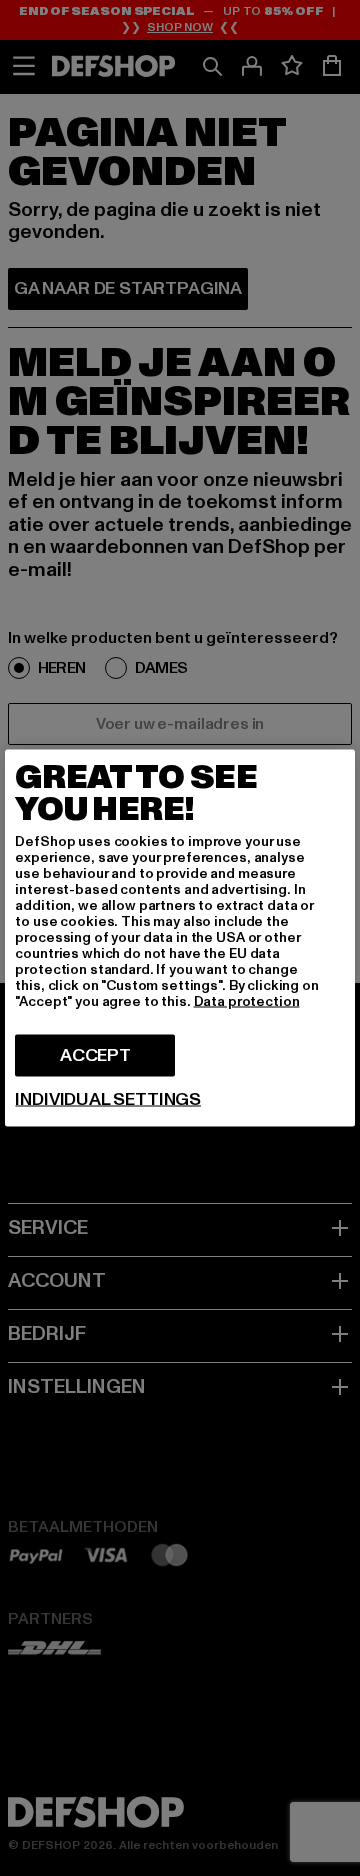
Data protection (247, 1001)
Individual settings (108, 1100)
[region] (179, 938)
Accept (95, 1055)
